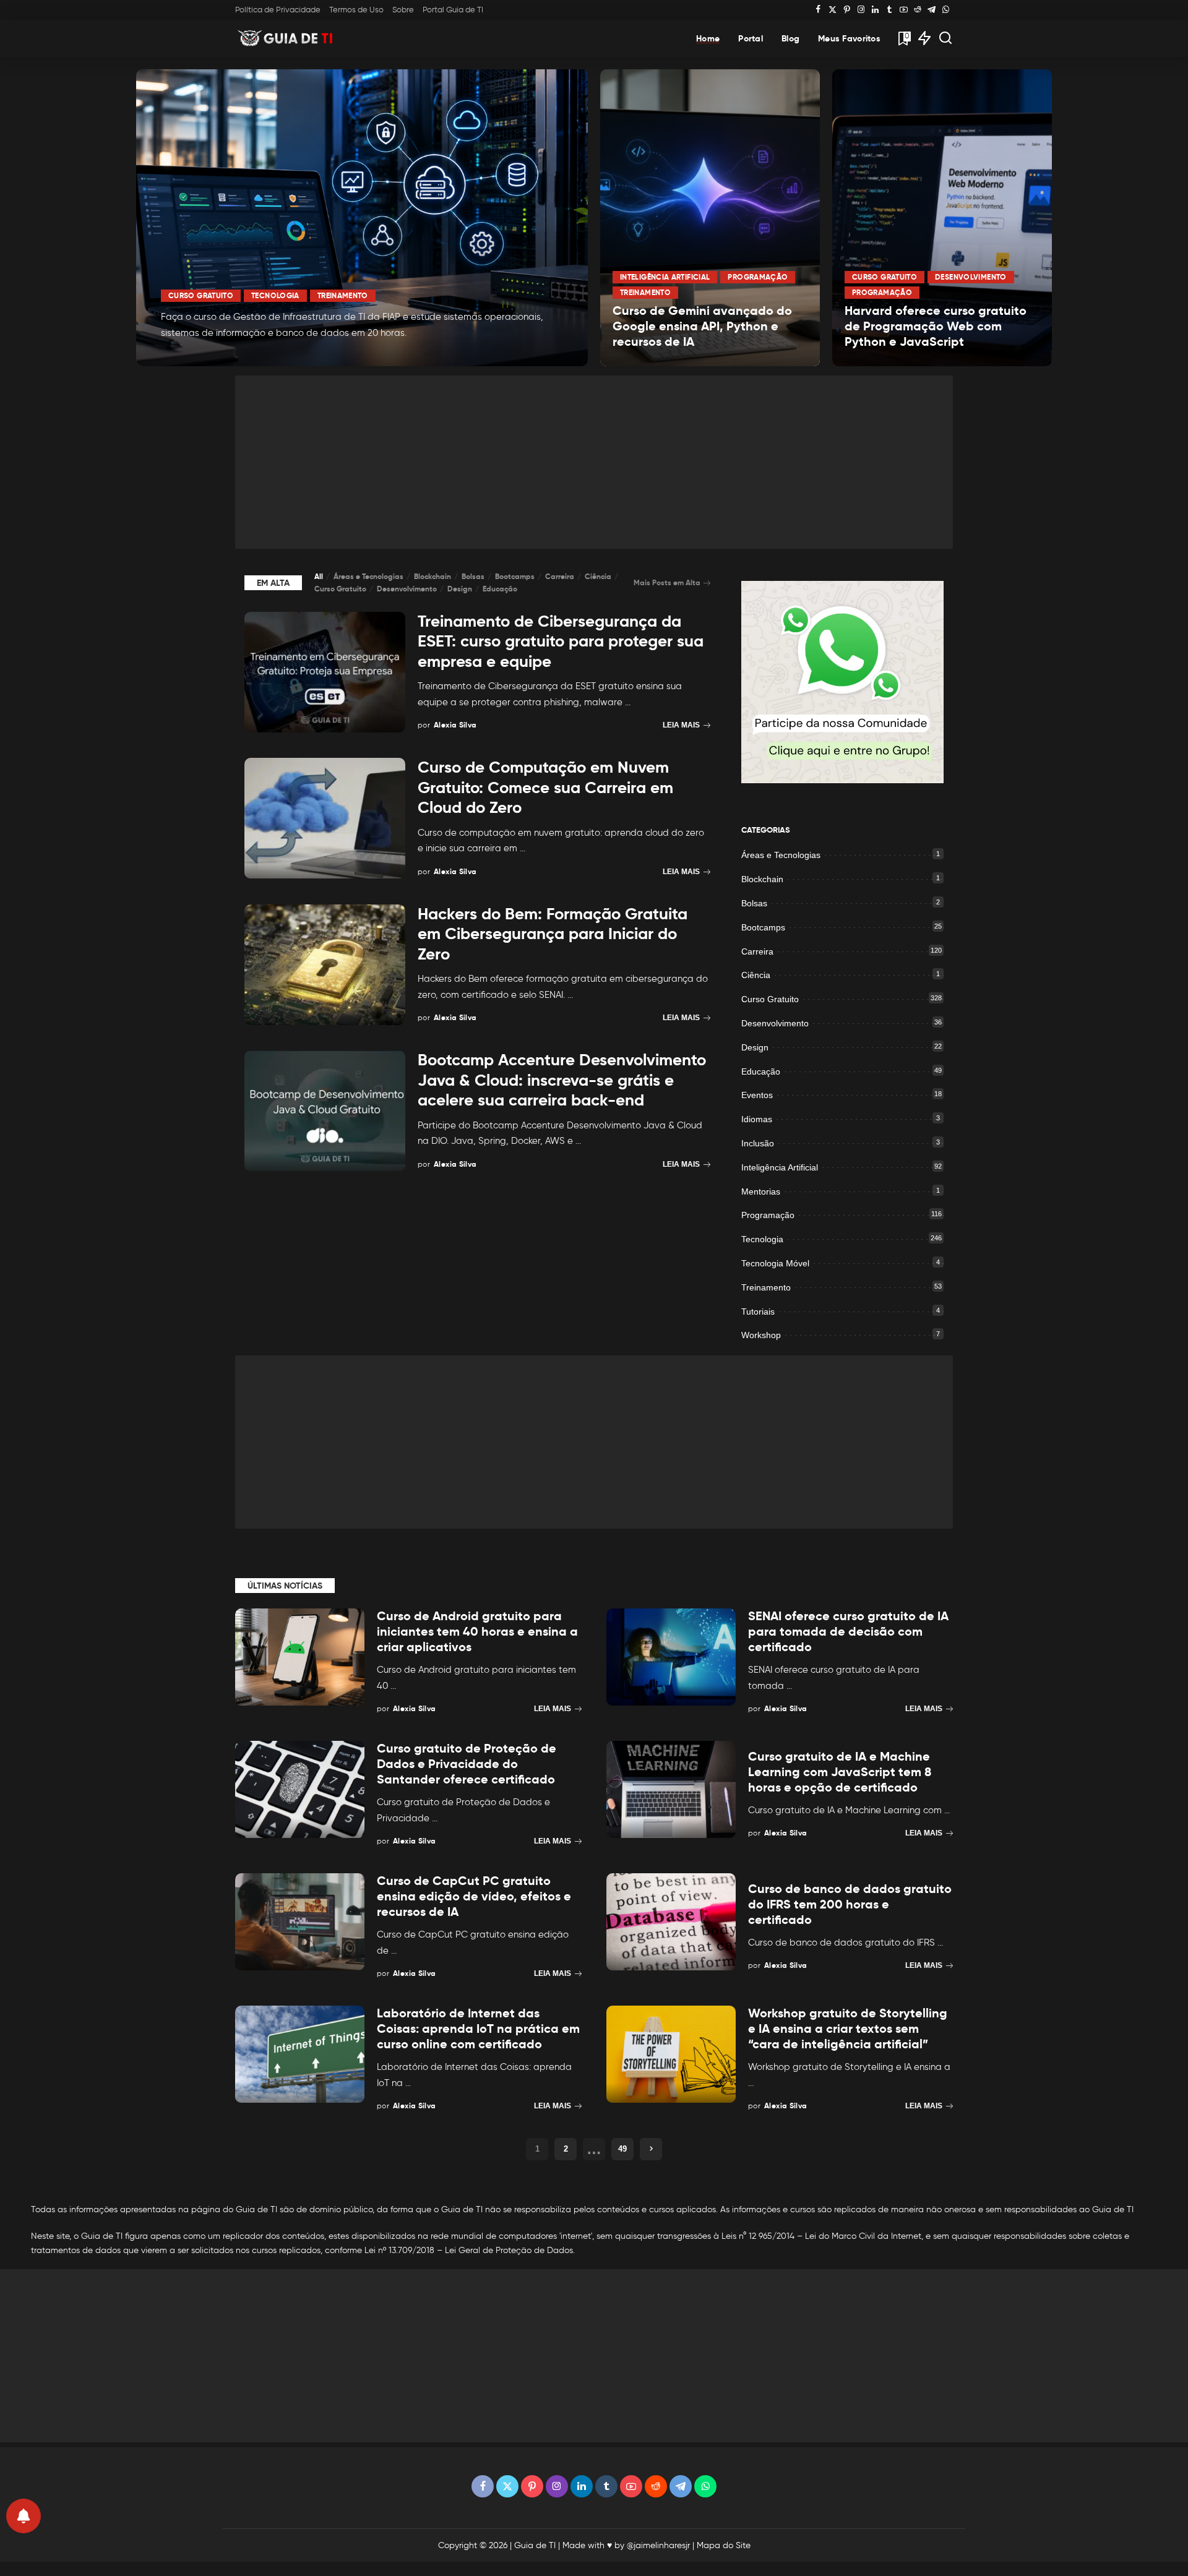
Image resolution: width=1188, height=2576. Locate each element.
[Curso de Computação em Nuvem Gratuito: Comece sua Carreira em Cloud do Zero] (325, 818)
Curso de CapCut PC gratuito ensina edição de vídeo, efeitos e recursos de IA (474, 1896)
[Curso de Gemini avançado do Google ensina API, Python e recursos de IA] (710, 218)
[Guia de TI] (286, 38)
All (319, 576)
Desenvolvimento (971, 277)
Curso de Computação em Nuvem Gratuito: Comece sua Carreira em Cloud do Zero (545, 787)
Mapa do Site (724, 2545)
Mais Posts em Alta (667, 582)
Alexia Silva (198, 355)
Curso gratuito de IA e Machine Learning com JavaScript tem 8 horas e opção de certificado (840, 1772)
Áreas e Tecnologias (368, 576)
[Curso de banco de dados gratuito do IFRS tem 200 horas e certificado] (671, 1922)
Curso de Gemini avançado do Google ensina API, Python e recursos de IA (702, 326)
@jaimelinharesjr (658, 2545)
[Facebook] (818, 10)
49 (622, 2149)
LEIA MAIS (534, 356)
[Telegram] (932, 10)
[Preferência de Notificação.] (24, 2516)
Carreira (560, 576)
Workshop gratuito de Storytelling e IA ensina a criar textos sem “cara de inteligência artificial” (848, 2029)
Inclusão (758, 1143)
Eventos (757, 1095)
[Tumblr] (889, 10)
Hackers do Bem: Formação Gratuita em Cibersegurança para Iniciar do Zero (553, 934)
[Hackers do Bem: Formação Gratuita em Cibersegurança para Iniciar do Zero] (325, 965)
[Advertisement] (594, 462)
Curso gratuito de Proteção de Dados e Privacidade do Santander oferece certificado (467, 1764)
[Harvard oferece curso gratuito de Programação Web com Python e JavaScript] (942, 218)
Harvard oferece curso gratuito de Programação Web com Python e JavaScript (936, 326)
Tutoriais (758, 1312)
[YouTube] (904, 10)
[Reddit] (918, 10)
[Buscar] (945, 38)
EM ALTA (273, 583)
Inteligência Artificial (665, 277)
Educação (500, 589)
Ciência (598, 576)
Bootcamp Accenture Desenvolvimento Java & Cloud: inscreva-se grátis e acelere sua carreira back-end (562, 1080)
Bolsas (473, 576)
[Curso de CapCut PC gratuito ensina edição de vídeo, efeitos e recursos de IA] (300, 1922)
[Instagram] (861, 10)
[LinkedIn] (875, 10)
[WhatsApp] (946, 10)
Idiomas (757, 1119)
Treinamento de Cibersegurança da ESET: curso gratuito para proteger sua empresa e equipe (561, 641)
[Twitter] (833, 10)
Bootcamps (515, 576)
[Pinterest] (847, 10)
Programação (758, 277)
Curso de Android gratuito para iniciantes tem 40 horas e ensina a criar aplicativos (477, 1631)
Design (460, 589)
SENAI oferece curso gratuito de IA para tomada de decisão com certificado (848, 1631)
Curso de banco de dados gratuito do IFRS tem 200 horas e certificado (850, 1904)
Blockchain (433, 576)
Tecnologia (275, 295)
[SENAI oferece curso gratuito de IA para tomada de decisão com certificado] (671, 1657)
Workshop (761, 1335)
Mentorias (761, 1191)
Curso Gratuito (201, 295)
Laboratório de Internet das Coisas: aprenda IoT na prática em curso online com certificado (478, 2029)
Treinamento (343, 295)
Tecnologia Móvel (775, 1263)
